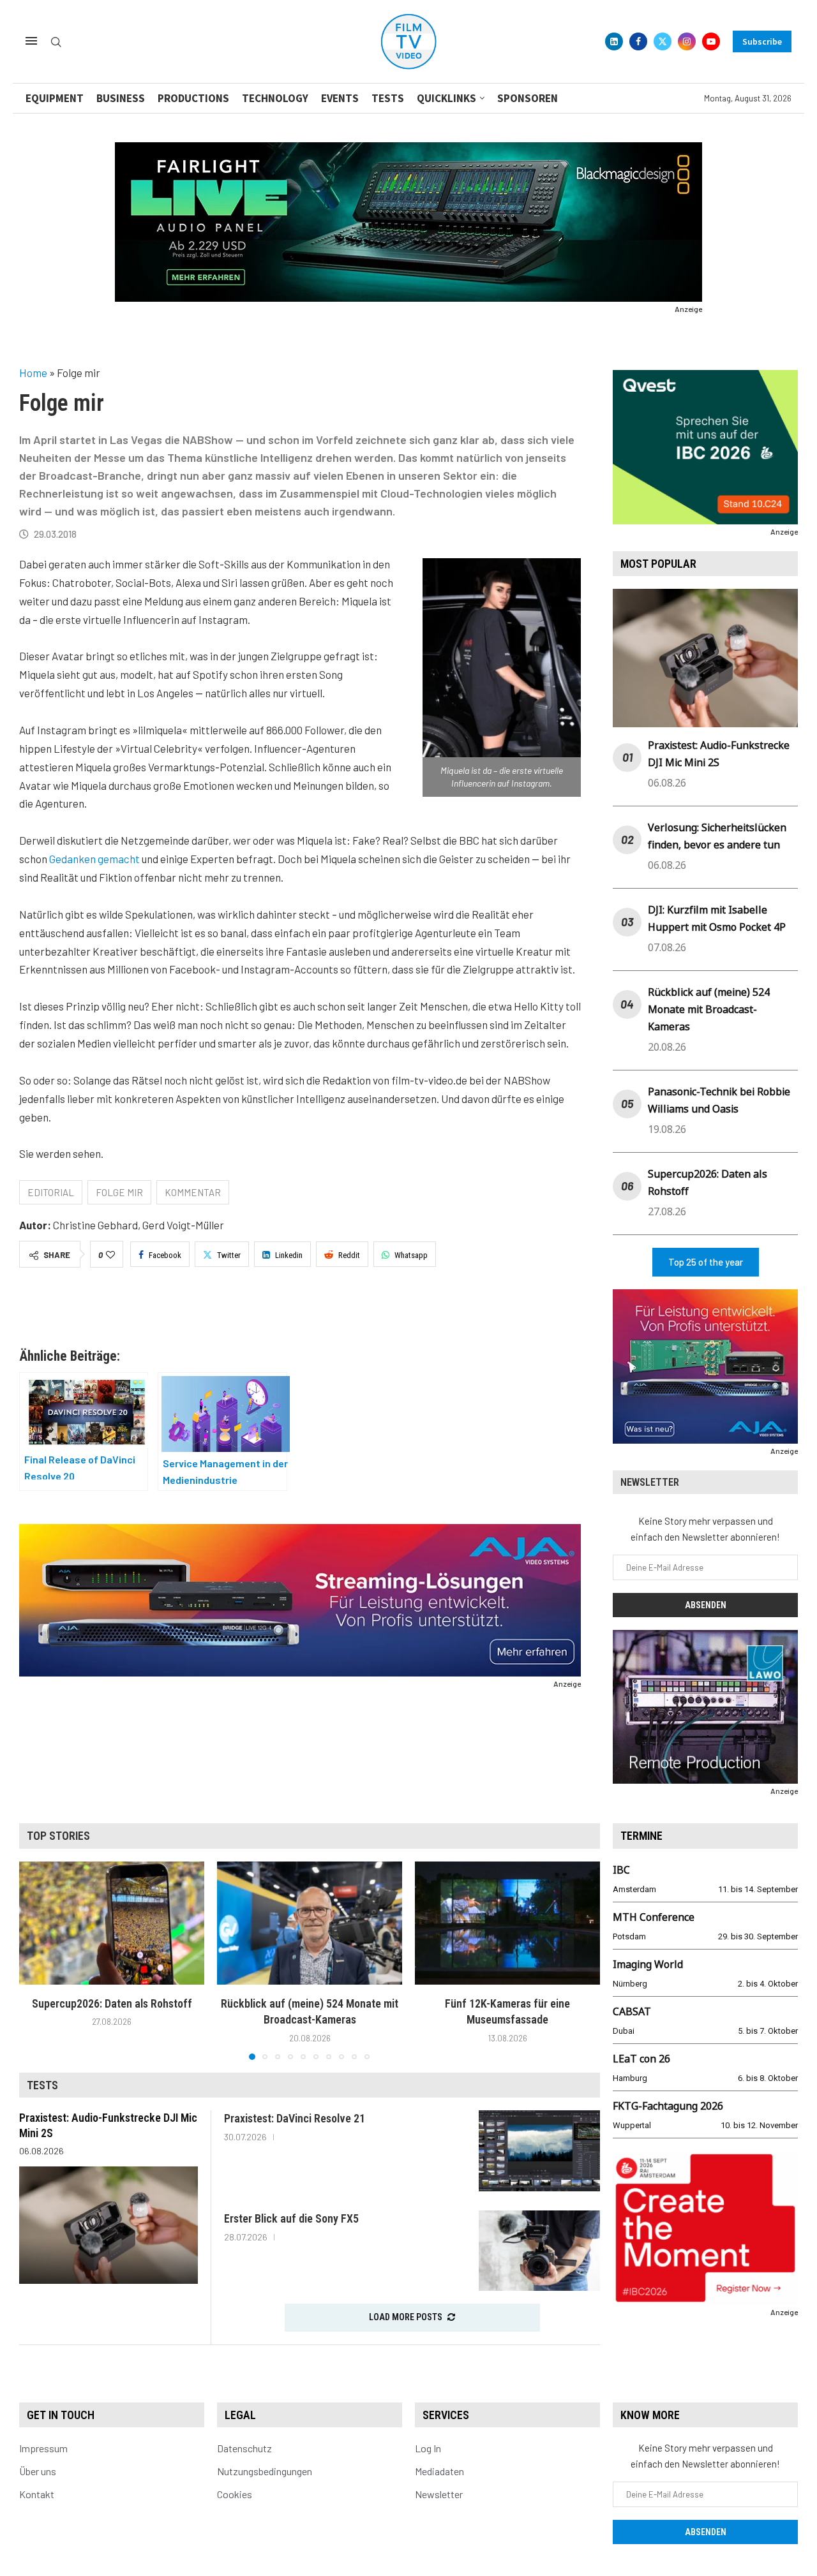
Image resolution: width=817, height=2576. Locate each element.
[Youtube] (711, 41)
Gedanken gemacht (94, 859)
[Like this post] (110, 1255)
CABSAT (632, 2011)
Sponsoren (528, 98)
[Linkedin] (614, 41)
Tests (388, 98)
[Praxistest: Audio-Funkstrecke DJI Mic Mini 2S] (109, 2225)
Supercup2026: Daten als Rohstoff (112, 2003)
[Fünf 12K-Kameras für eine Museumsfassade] (507, 1923)
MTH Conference (654, 1917)
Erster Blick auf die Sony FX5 (291, 2218)
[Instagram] (687, 41)
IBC (621, 1870)
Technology (275, 98)
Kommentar (193, 1192)
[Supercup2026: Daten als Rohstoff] (112, 1923)
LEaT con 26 (641, 2059)
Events (340, 98)
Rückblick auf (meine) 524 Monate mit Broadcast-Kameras (709, 1009)
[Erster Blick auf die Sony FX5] (539, 2251)
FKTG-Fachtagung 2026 (668, 2106)
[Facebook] (638, 41)
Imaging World (648, 1964)
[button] (36, 1960)
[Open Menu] (31, 41)
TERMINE (641, 1836)
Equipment (55, 98)
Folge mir (119, 1192)
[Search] (56, 42)
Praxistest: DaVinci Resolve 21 (295, 2118)
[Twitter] (663, 41)
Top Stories (58, 1836)
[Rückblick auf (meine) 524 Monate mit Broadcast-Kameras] (310, 1923)
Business (121, 98)
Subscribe (762, 41)
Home (33, 373)
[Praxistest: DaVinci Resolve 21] (539, 2151)
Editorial (51, 1192)
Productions (193, 98)
